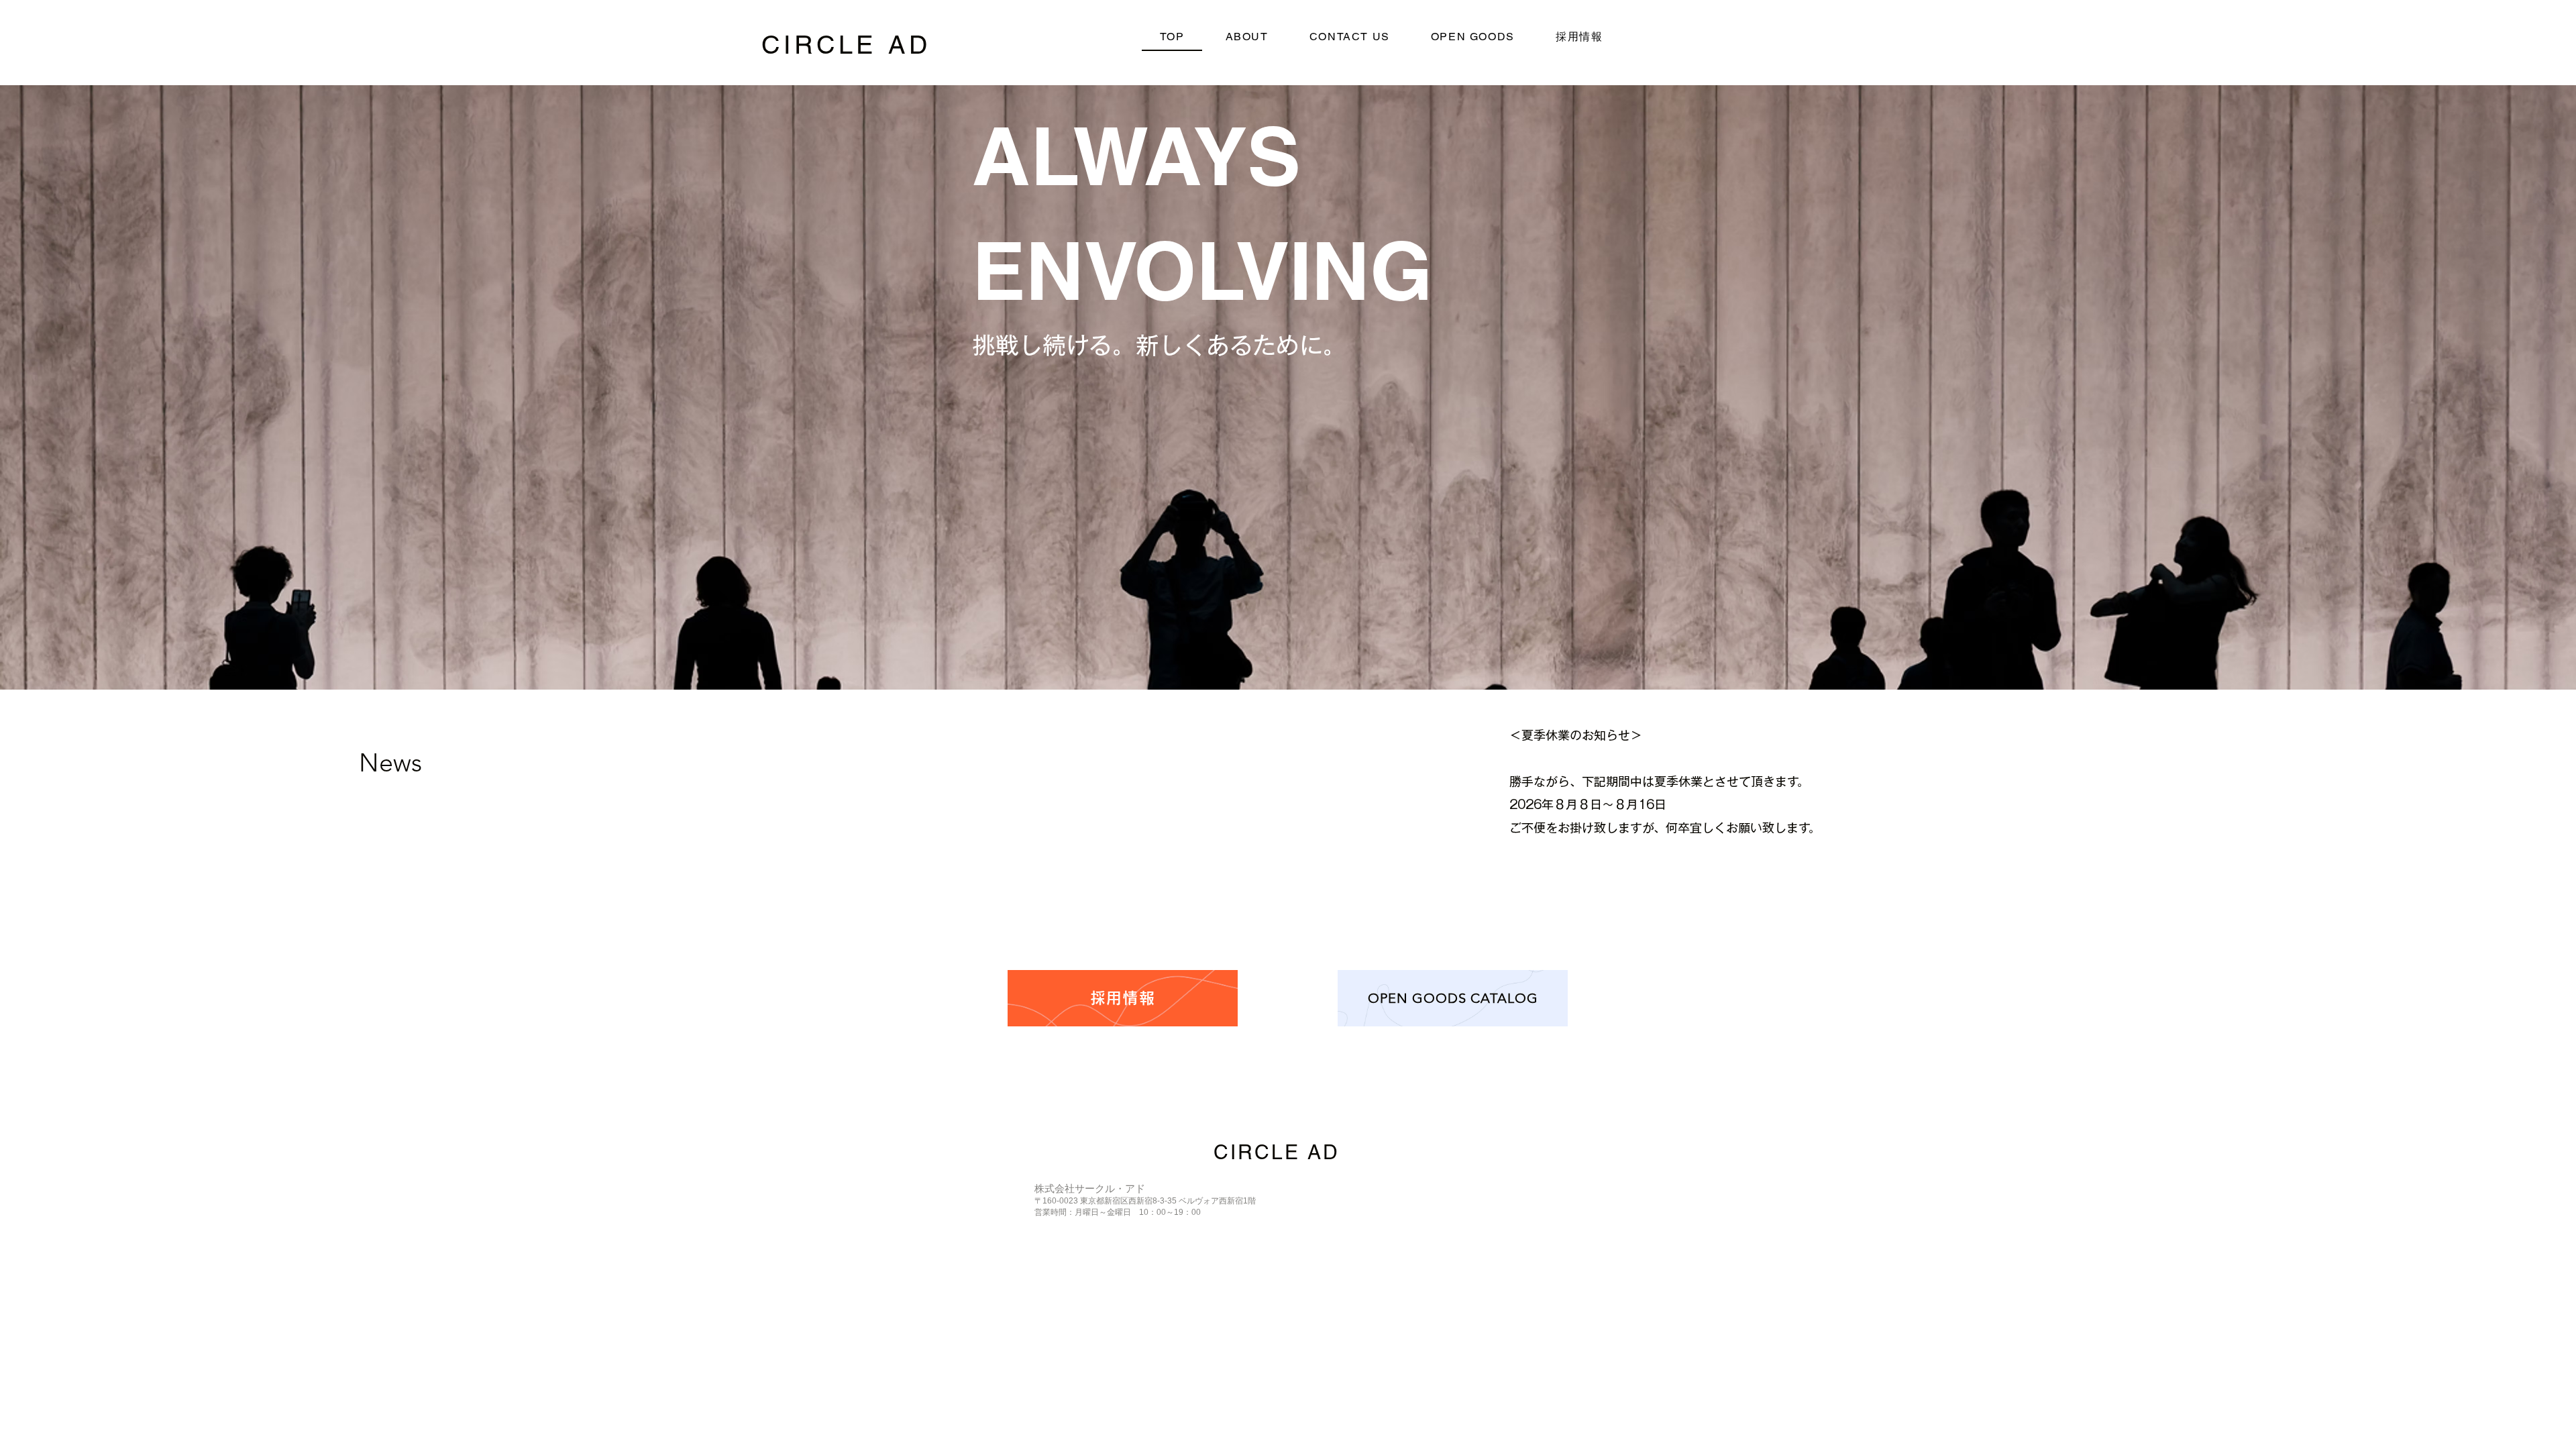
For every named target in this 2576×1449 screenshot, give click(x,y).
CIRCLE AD (846, 45)
